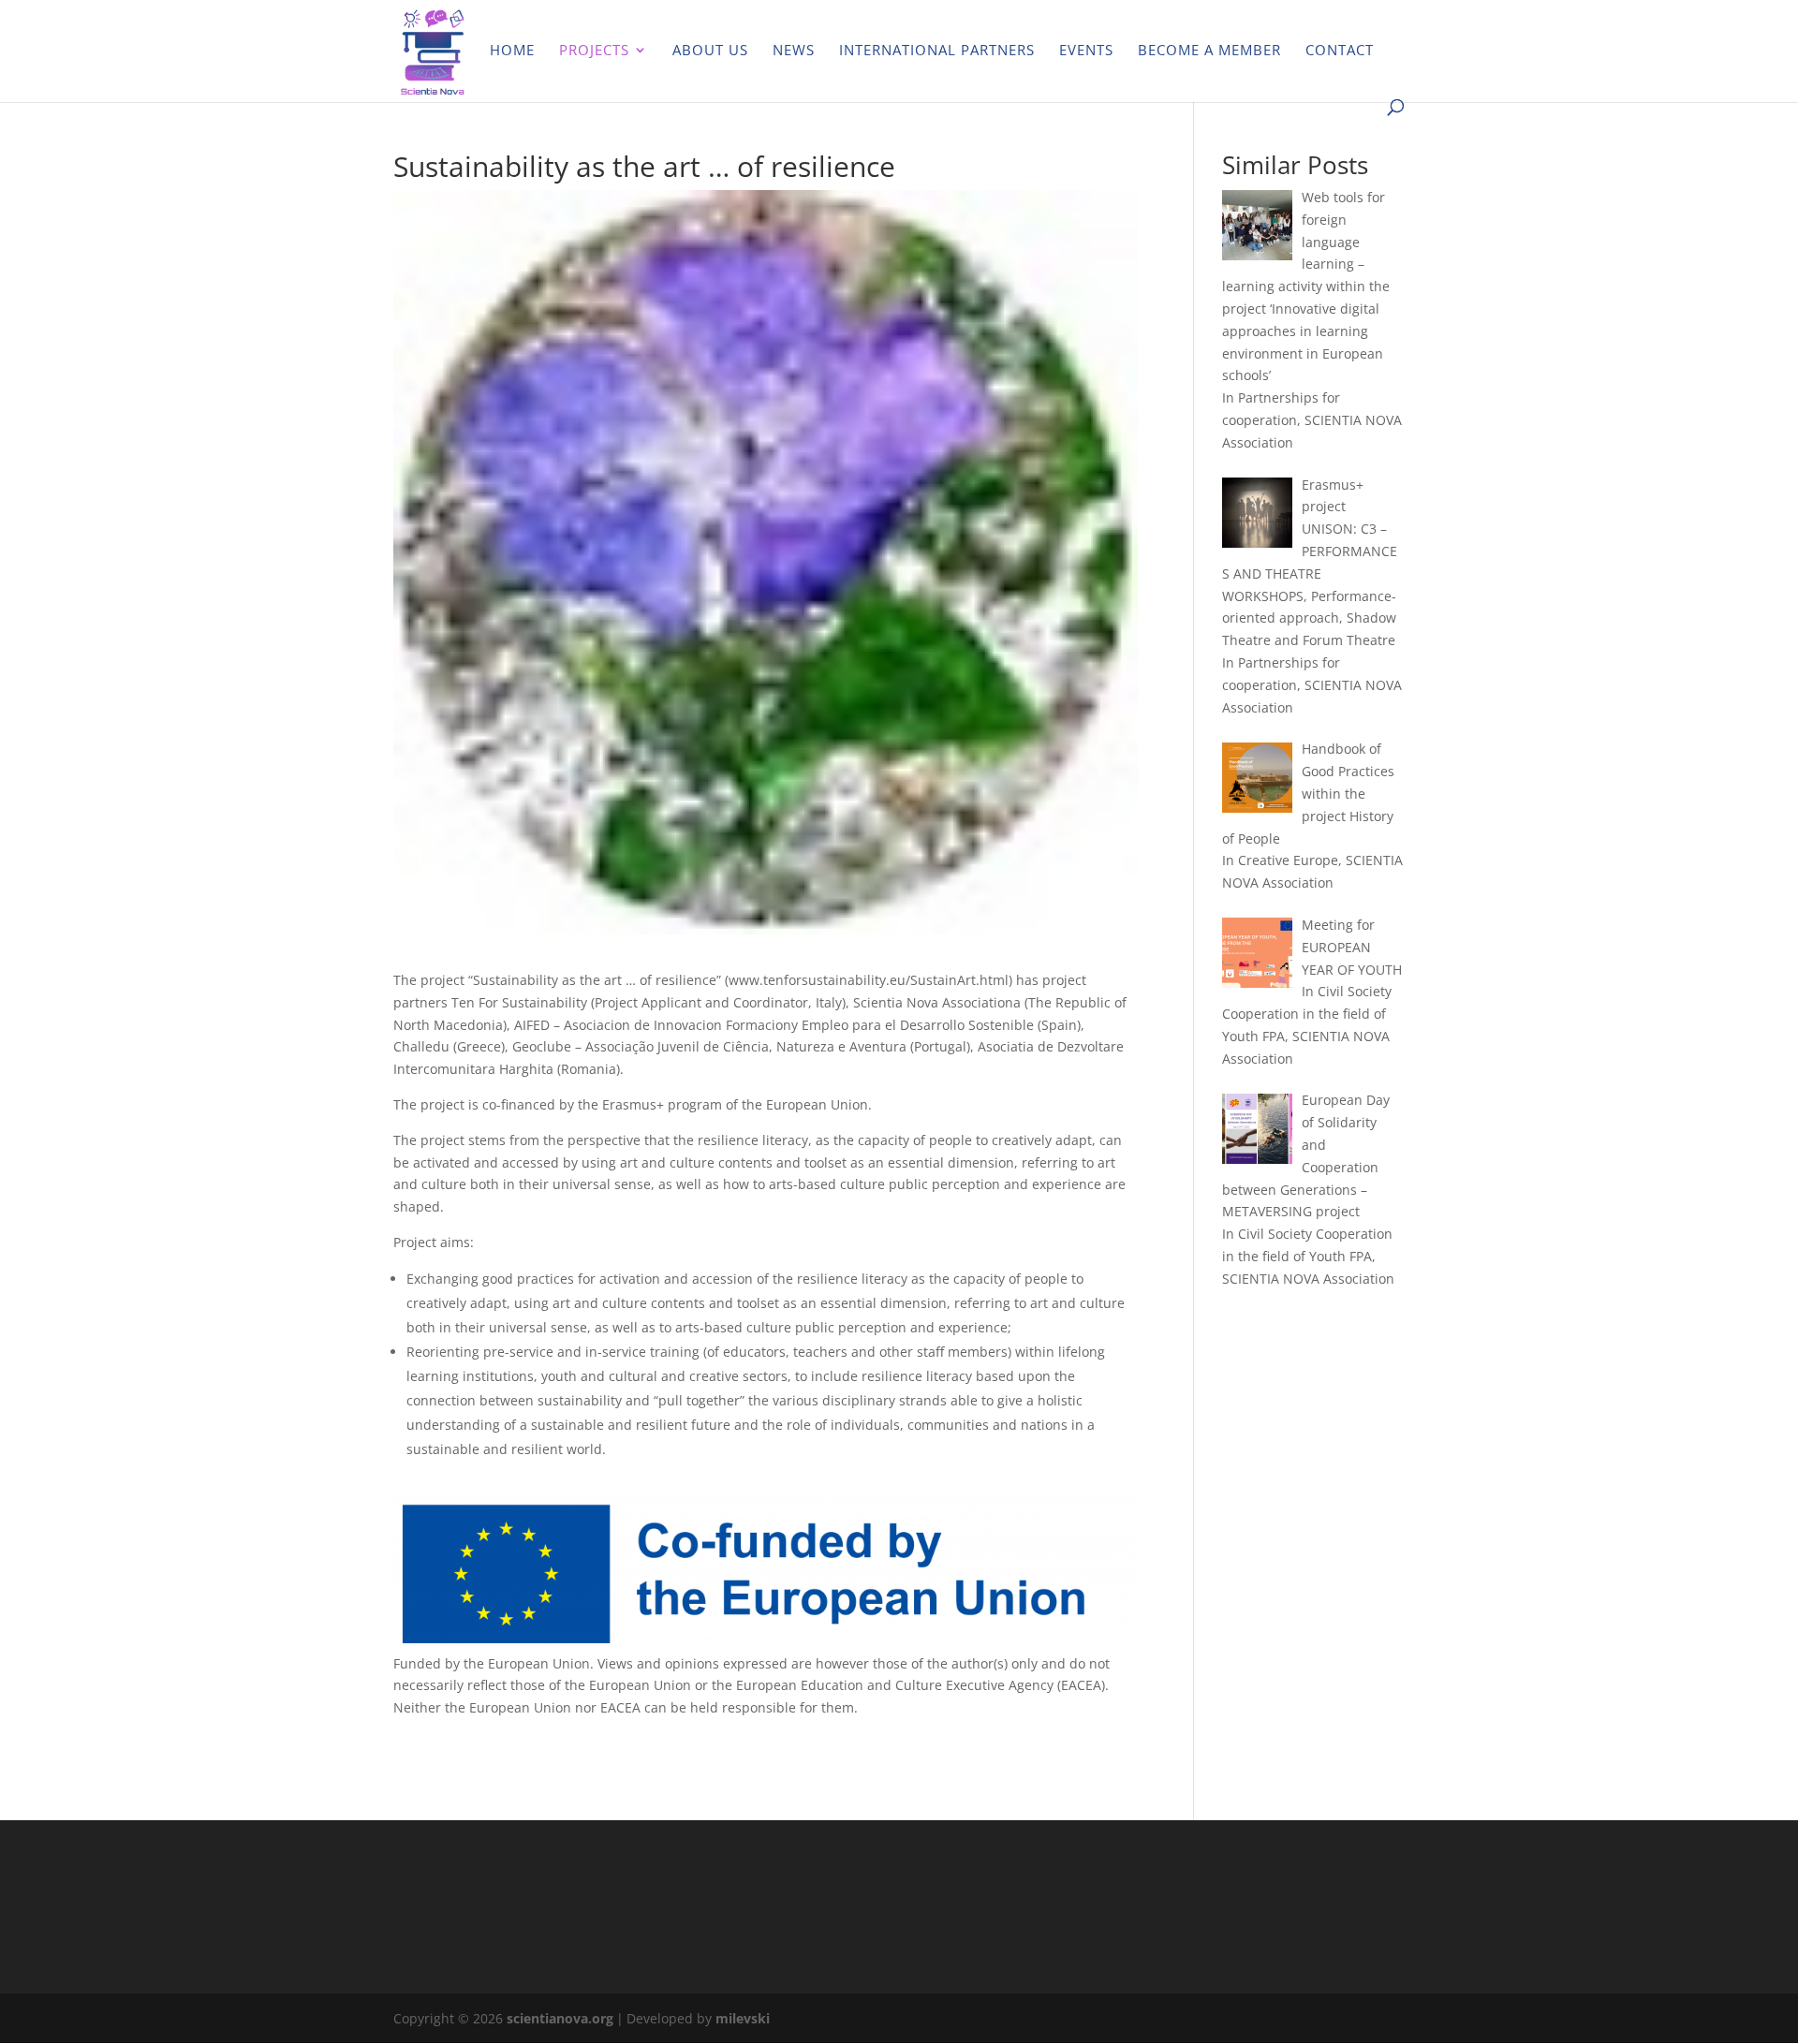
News (794, 51)
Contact (1340, 51)
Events (1086, 51)
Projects (594, 51)
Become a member (1209, 51)
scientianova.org (560, 2018)
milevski (743, 2018)
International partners (937, 51)
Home (512, 51)
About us (710, 51)
